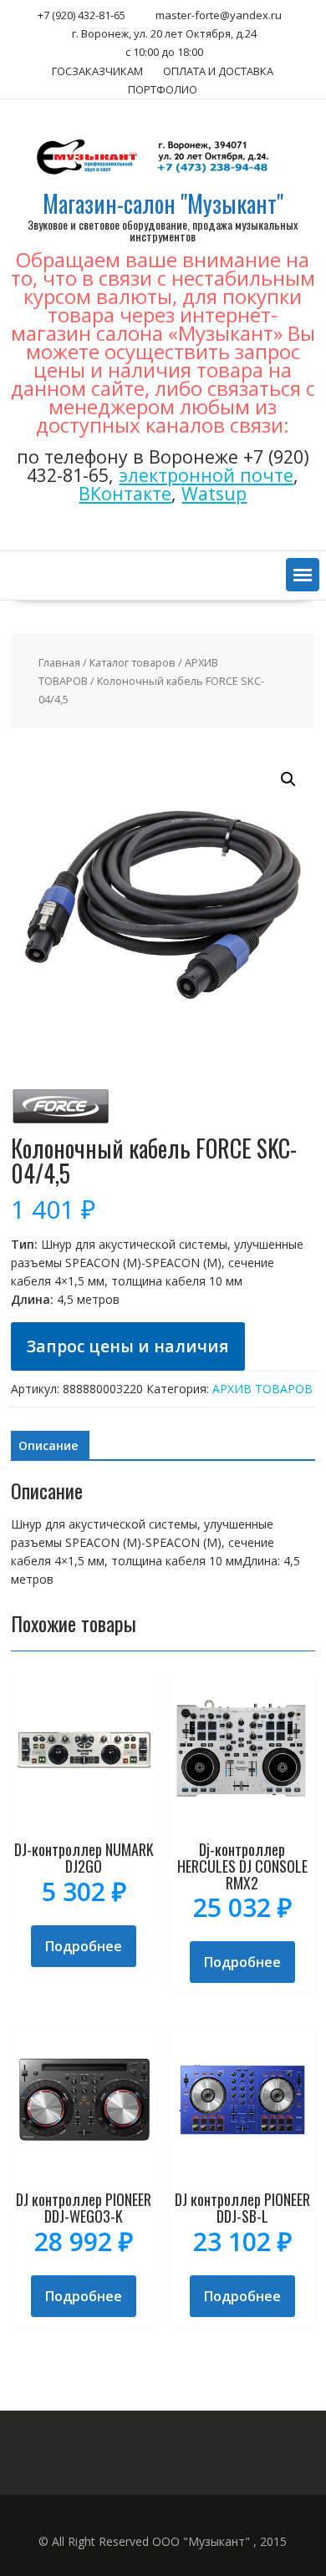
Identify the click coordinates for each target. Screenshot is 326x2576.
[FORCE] (61, 1126)
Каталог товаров (132, 662)
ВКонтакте (125, 493)
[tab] (48, 1446)
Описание (48, 1445)
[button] (303, 575)
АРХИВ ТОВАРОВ (262, 1389)
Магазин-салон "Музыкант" (163, 203)
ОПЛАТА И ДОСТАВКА (218, 71)
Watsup (214, 493)
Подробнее (84, 1946)
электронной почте (206, 475)
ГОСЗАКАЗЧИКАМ (97, 71)
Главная (59, 662)
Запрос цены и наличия (128, 1346)
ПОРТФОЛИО (163, 89)
